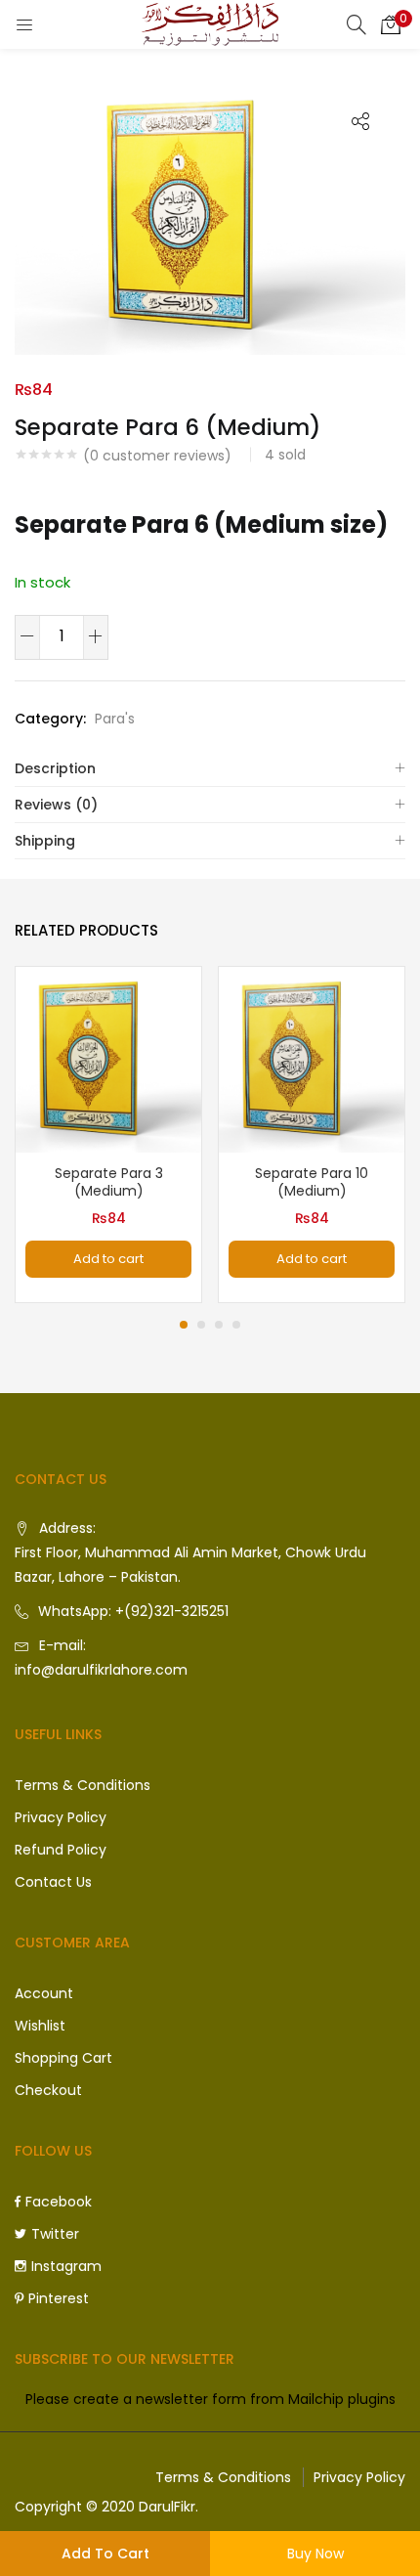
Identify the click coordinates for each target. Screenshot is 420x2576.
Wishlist (40, 2026)
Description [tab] (55, 768)
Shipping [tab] (45, 841)
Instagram (66, 2266)
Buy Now (315, 2554)
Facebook (59, 2202)
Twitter (55, 2234)
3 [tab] (219, 1325)
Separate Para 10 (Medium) (312, 1182)
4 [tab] (236, 1325)
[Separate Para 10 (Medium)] (312, 1059)
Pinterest (59, 2298)
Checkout (48, 2090)
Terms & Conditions (83, 1785)
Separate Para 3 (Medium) (109, 1182)
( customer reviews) (157, 456)
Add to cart (105, 2554)
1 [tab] (184, 1325)
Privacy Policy (61, 1817)
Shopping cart (63, 2058)
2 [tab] (201, 1325)
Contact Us (53, 1882)
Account (44, 1993)
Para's (115, 719)
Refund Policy (61, 1850)
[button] (391, 24)
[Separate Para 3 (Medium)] (108, 1059)
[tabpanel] (108, 1135)
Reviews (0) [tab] (56, 805)
